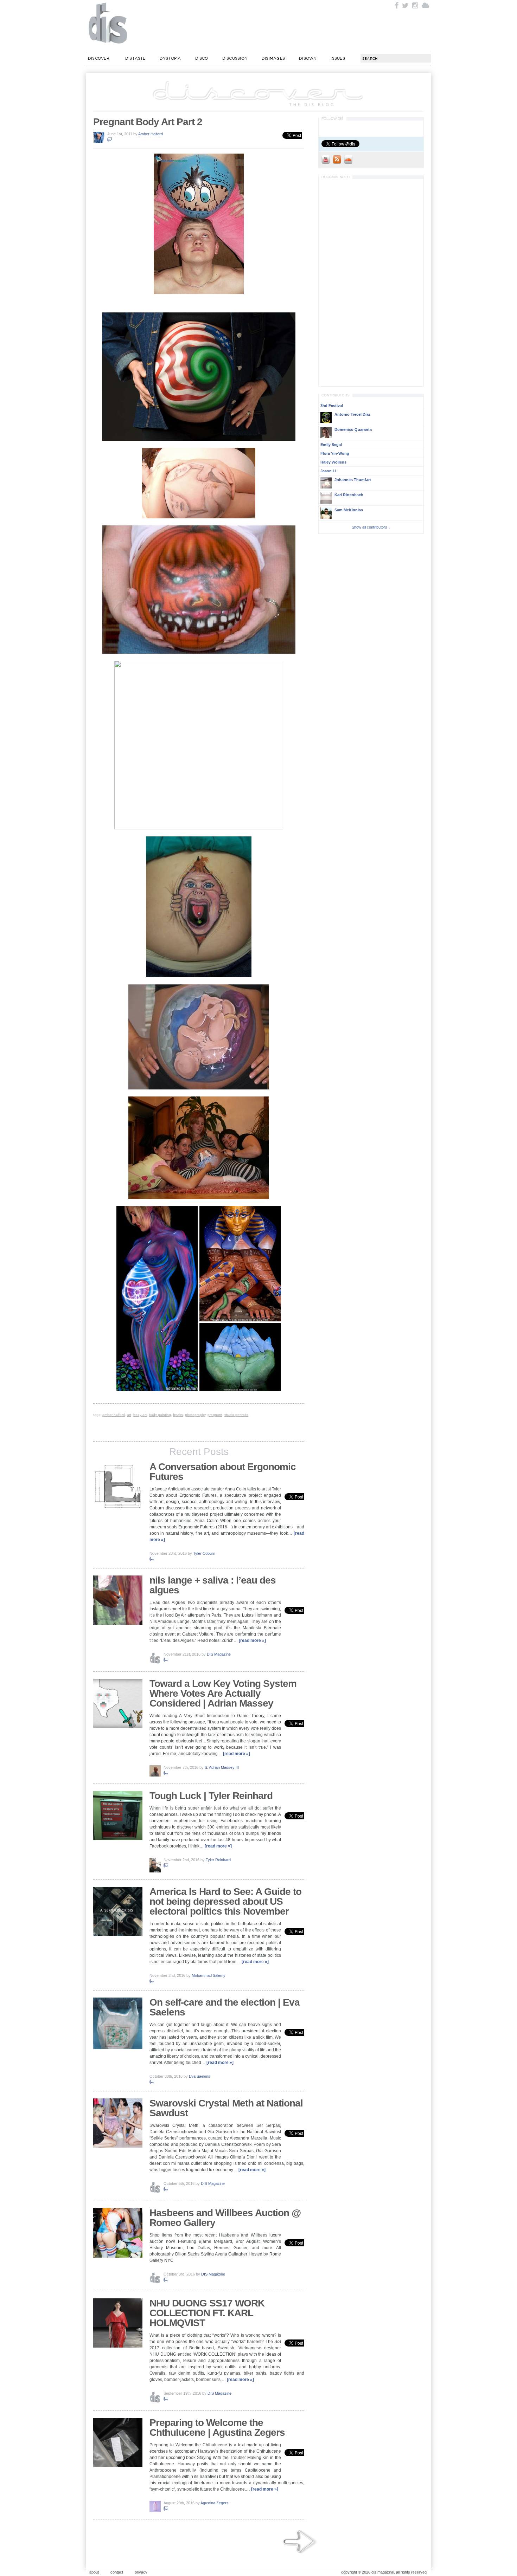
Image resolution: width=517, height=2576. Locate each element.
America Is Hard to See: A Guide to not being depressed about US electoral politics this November (225, 1901)
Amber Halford (151, 134)
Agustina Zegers (215, 2503)
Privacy (141, 2572)
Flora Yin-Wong (335, 453)
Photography (195, 1415)
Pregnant (215, 1415)
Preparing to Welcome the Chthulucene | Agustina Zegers (217, 2428)
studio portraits (236, 1415)
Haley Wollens (333, 462)
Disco (202, 58)
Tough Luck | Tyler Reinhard (211, 1796)
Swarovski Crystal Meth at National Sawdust (226, 2108)
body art (140, 1415)
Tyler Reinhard (218, 1860)
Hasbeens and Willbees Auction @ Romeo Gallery (225, 2218)
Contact (117, 2572)
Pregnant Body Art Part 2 (148, 122)
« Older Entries (300, 2542)
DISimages (273, 58)
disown (308, 58)
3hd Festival (332, 406)
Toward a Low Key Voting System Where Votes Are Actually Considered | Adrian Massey (223, 1693)
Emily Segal (331, 445)
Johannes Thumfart (353, 480)
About (94, 2572)
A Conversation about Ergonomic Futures (223, 1472)
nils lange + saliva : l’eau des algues (213, 1585)
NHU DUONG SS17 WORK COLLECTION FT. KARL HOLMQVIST (207, 2313)
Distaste (135, 58)
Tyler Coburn (204, 1553)
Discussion (235, 58)
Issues (338, 58)
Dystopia (170, 58)
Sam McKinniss (349, 510)
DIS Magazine (108, 23)
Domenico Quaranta (353, 429)
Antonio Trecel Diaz (353, 414)
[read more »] (252, 1640)
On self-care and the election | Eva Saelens (225, 2007)
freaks (178, 1415)
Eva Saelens (200, 2076)
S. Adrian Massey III (222, 1767)
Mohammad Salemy (209, 1975)
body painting (160, 1415)
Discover (99, 58)
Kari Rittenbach (349, 495)
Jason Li (328, 471)
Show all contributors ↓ (371, 527)
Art (129, 1415)
